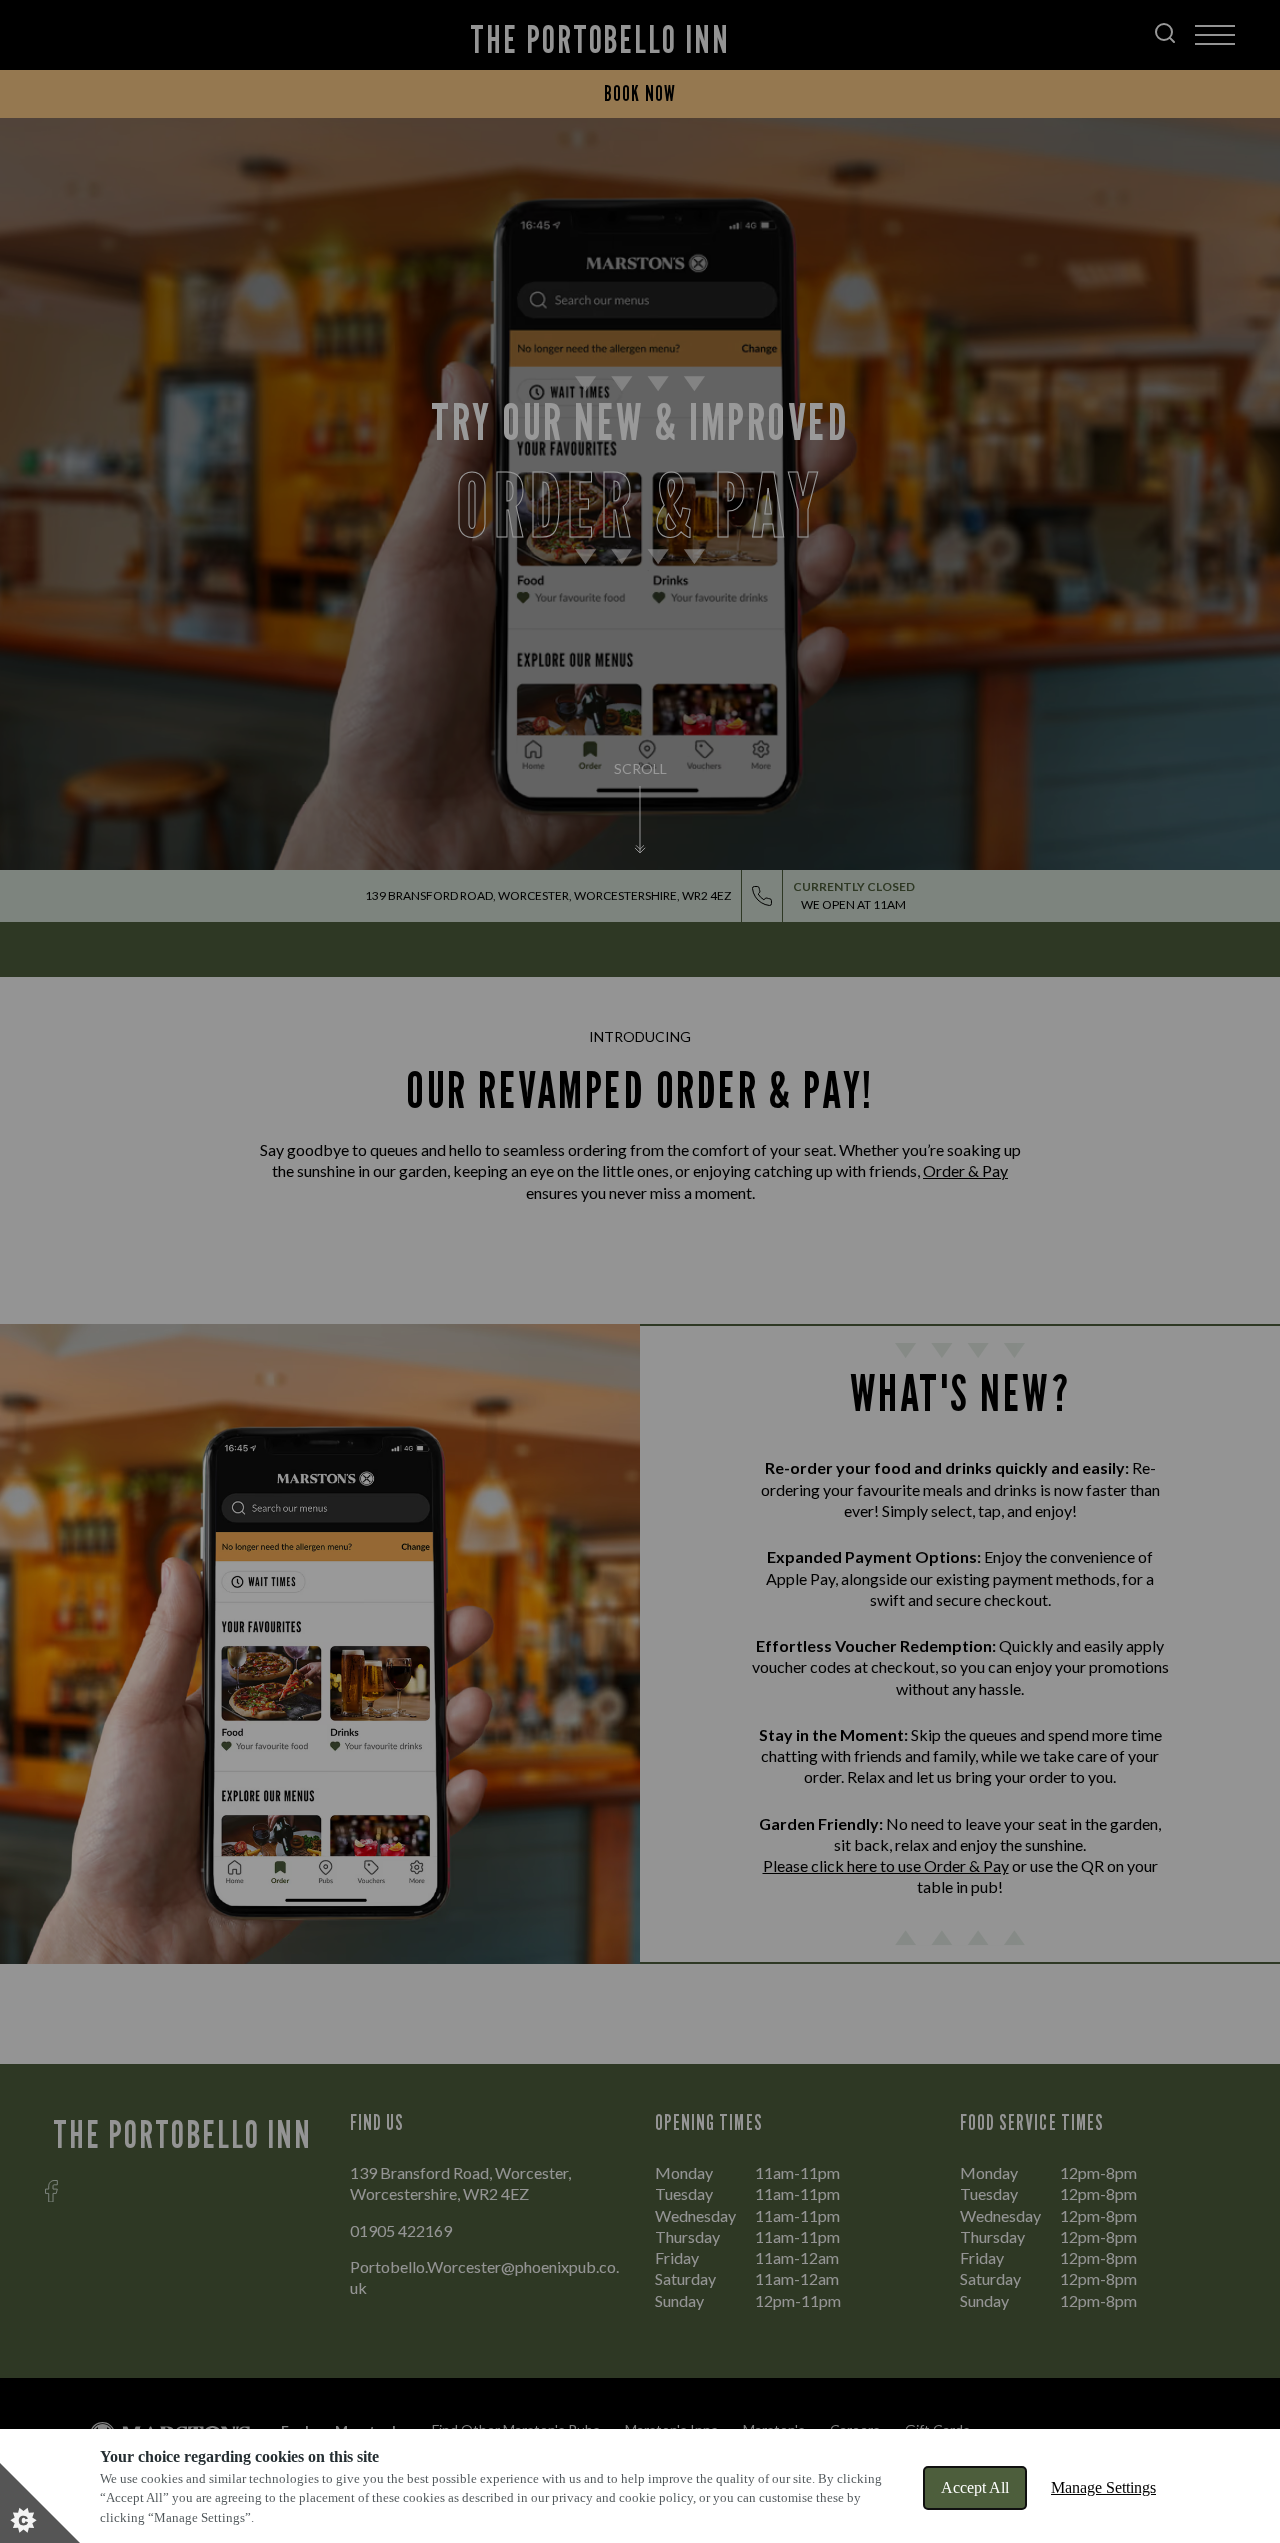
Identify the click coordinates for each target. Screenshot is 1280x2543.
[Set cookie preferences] (40, 2503)
